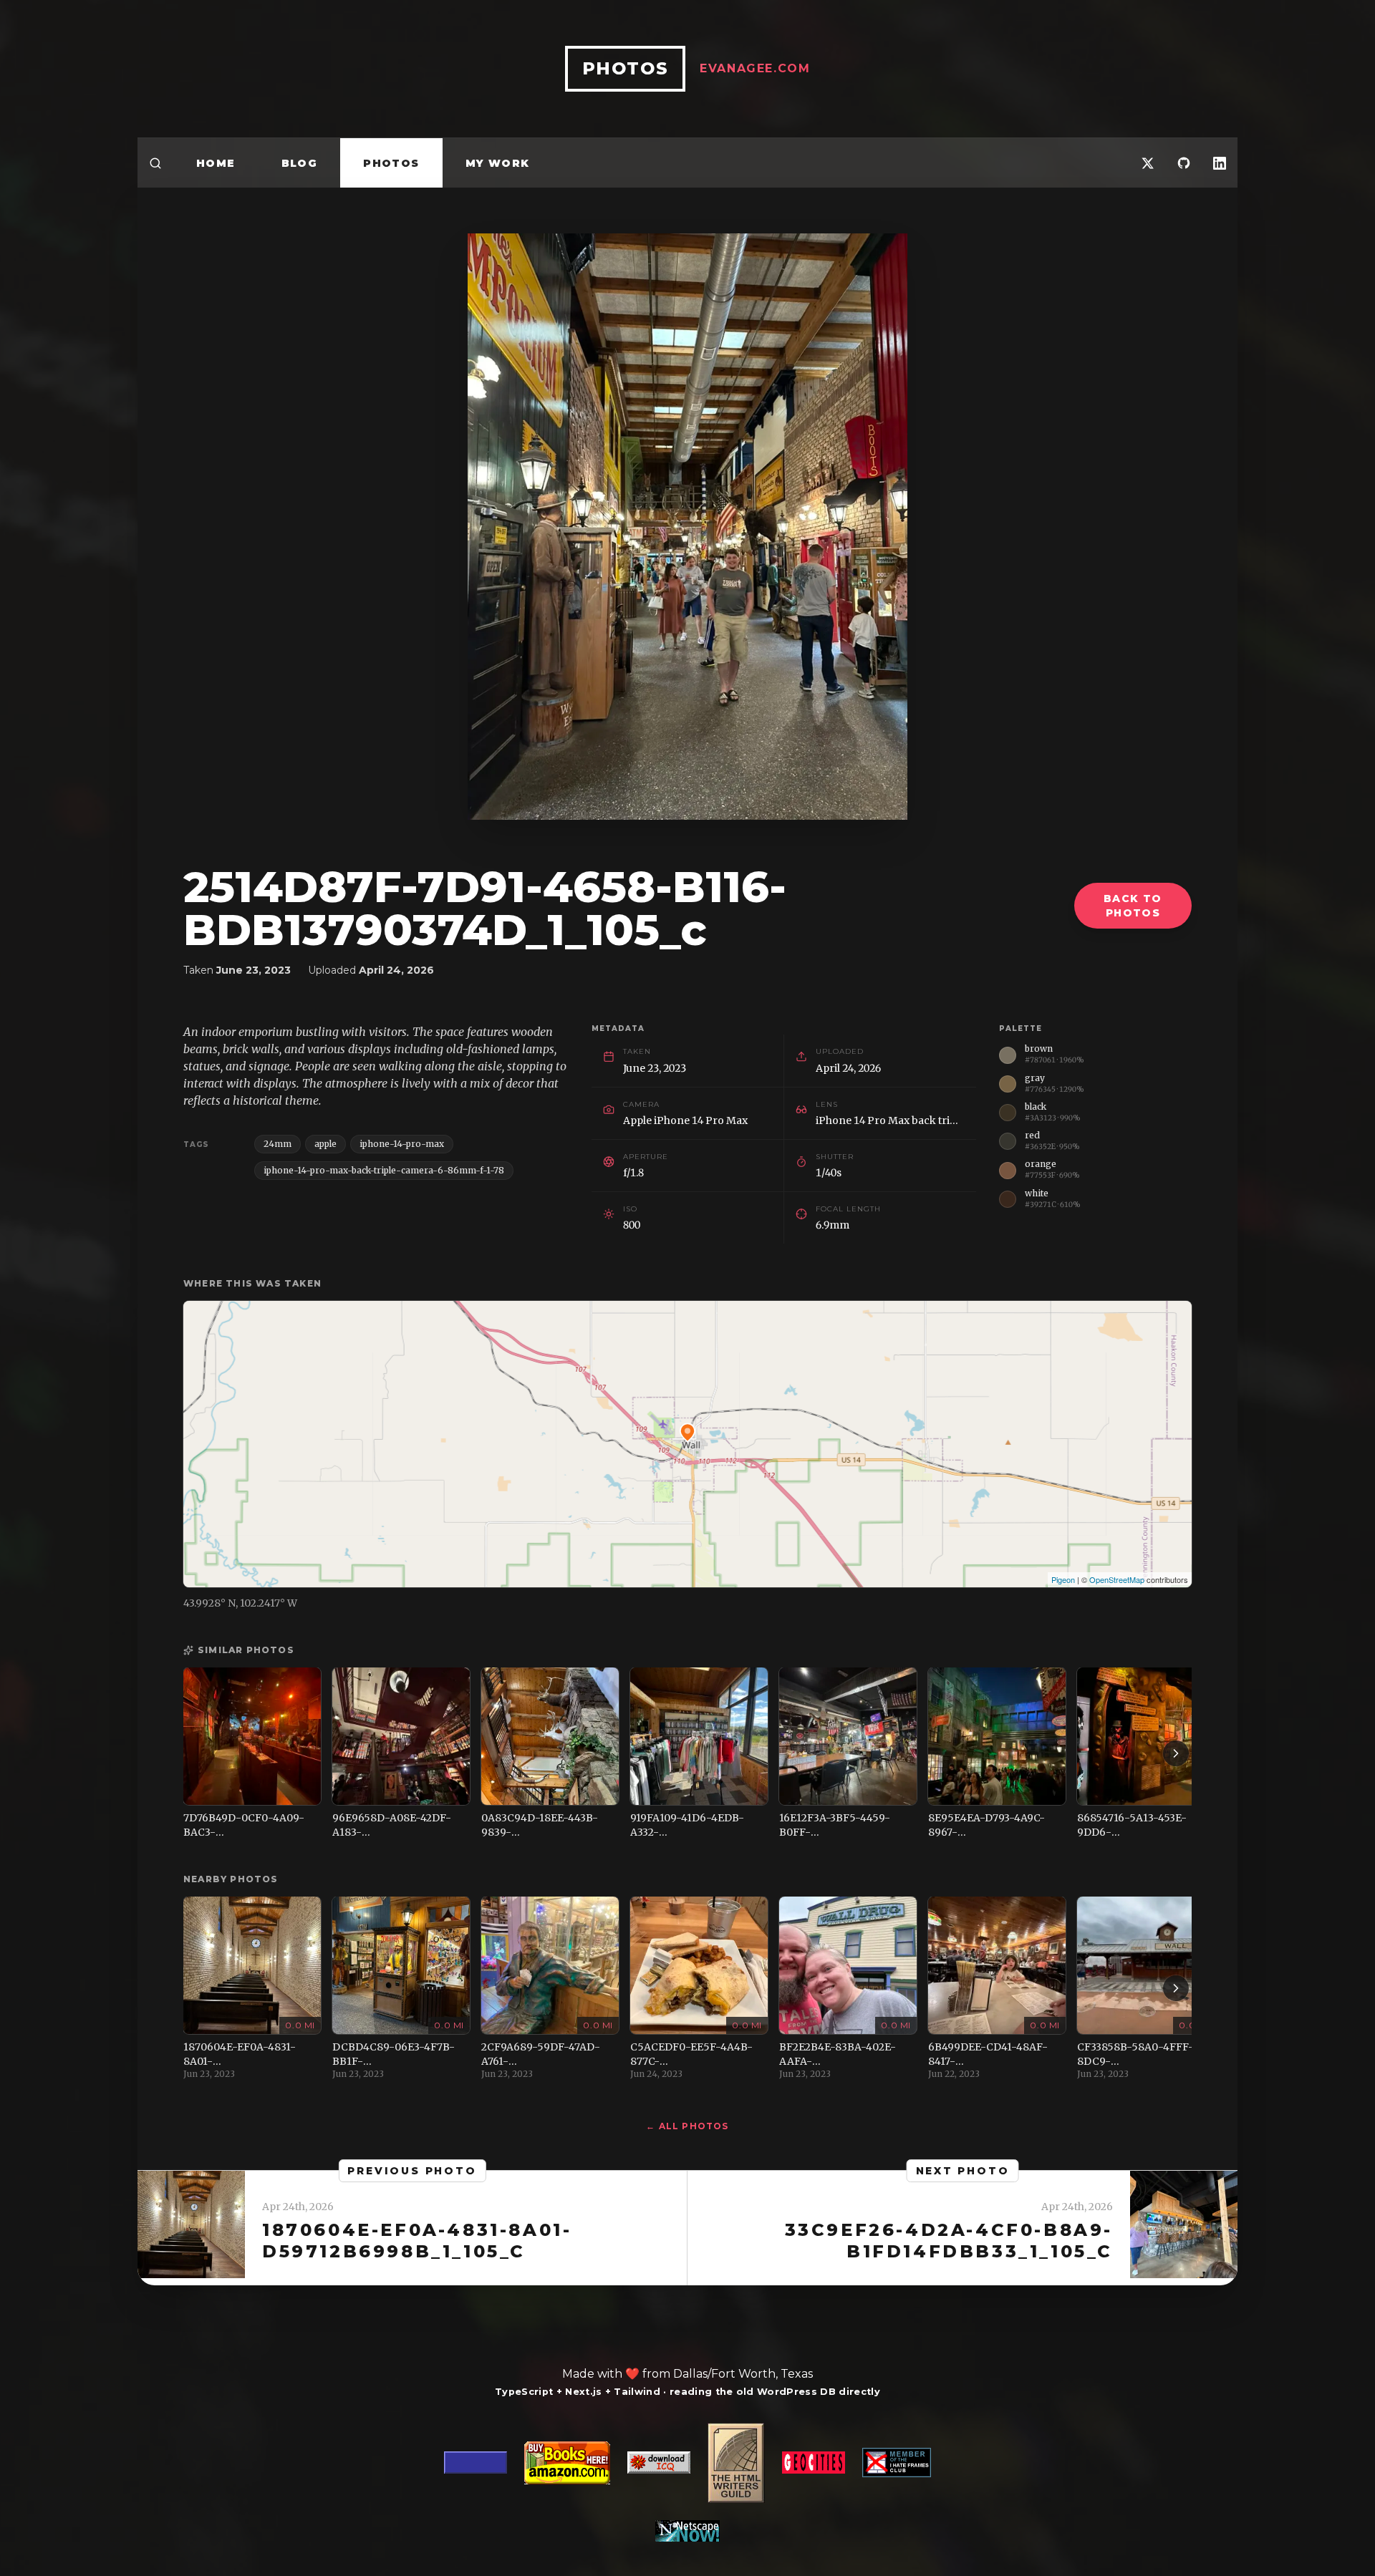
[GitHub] (1184, 163)
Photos (391, 163)
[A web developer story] (687, 2482)
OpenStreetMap (1117, 1579)
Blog (300, 163)
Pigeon (1063, 1579)
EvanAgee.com (755, 68)
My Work (498, 163)
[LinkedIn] (1220, 163)
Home (216, 163)
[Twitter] (1148, 163)
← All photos (687, 2126)
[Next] (1176, 1753)
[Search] (155, 163)
